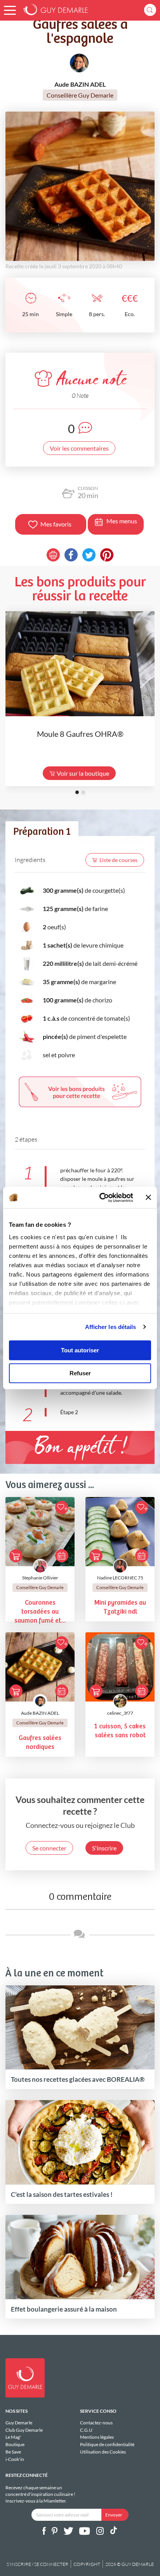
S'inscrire (104, 1848)
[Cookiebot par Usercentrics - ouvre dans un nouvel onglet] (101, 1198)
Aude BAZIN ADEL (40, 1713)
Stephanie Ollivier (40, 1578)
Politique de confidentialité (107, 2444)
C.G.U (86, 2430)
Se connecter (49, 1848)
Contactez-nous (96, 2423)
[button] (10, 10)
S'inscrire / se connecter (37, 2564)
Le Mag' (13, 2437)
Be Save (13, 2452)
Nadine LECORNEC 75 (120, 1578)
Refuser (80, 1373)
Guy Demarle (19, 2423)
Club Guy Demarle (24, 2430)
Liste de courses (118, 860)
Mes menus (122, 521)
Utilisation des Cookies (103, 2452)
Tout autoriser (80, 1350)
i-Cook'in (15, 2459)
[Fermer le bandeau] (148, 1198)
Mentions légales (97, 2437)
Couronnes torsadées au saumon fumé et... (40, 1612)
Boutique (15, 2444)
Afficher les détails (111, 1327)
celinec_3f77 (120, 1713)
